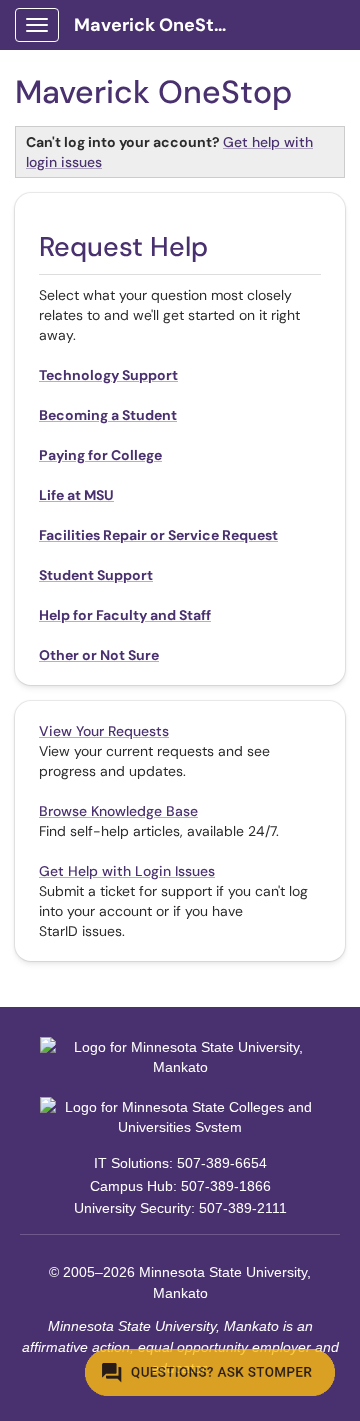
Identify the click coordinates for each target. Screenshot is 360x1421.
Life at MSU (76, 495)
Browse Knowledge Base (118, 811)
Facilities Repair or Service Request (158, 535)
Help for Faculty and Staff (125, 615)
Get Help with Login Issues (127, 871)
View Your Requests (104, 731)
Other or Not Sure (99, 655)
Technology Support (108, 375)
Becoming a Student (108, 415)
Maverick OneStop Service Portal (161, 25)
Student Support (96, 575)
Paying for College (100, 455)
